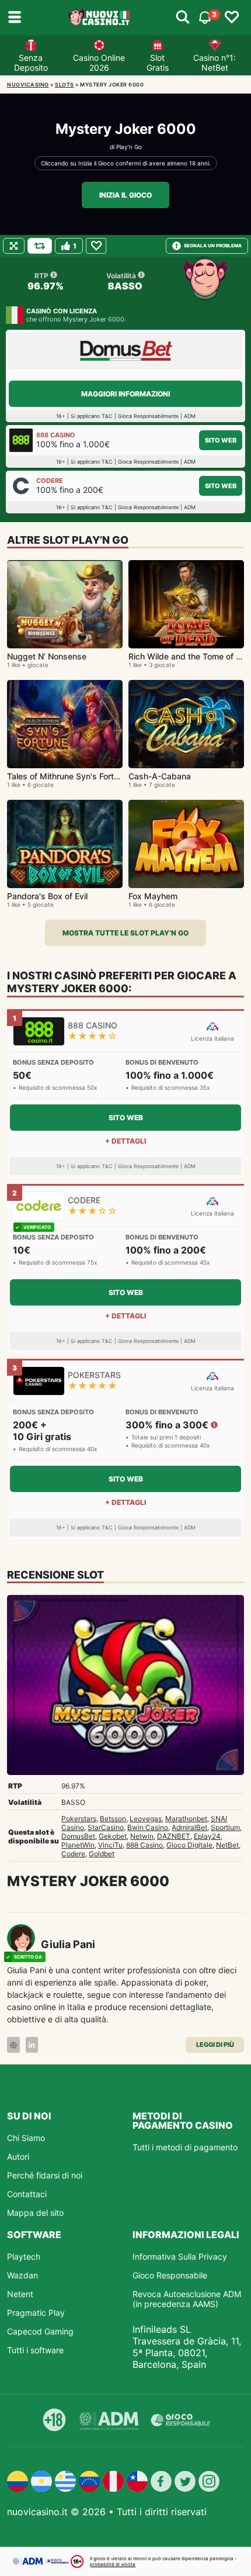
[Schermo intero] (14, 246)
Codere (73, 1854)
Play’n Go (129, 147)
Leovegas (146, 1819)
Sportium (225, 1827)
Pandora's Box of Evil (47, 896)
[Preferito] (96, 246)
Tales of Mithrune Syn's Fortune (67, 776)
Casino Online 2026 (99, 63)
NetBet (227, 1845)
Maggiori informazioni (125, 394)
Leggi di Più (215, 2045)
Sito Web (221, 440)
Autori (18, 2157)
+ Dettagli (125, 1141)
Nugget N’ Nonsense (47, 656)
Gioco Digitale (189, 1845)
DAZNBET (174, 1836)
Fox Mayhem (153, 896)
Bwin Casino (148, 1827)
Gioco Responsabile (170, 2275)
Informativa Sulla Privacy (180, 2256)
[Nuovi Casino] (100, 18)
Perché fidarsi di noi (45, 2175)
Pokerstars (79, 1819)
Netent (20, 2294)
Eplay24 (207, 1836)
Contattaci (27, 2194)
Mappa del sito (35, 2213)
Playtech (24, 2256)
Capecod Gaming (40, 2331)
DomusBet (78, 1836)
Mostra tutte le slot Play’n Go (125, 933)
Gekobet (113, 1836)
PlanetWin (78, 1845)
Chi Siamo (26, 2138)
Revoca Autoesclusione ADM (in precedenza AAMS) (187, 2299)
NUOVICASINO (28, 84)
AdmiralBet (189, 1827)
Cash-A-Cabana (160, 776)
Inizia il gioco (125, 195)
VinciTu (110, 1845)
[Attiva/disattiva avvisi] (183, 18)
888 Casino (144, 1845)
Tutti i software (35, 2350)
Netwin (142, 1836)
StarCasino (106, 1827)
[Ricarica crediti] (40, 246)
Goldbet (102, 1854)
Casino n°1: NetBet (215, 63)
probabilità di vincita (113, 2564)
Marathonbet (186, 1819)
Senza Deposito (31, 63)
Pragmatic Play (36, 2313)
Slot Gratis (158, 63)
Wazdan (22, 2275)
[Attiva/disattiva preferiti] (232, 18)
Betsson (113, 1819)
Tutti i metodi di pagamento (185, 2147)
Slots (65, 84)
